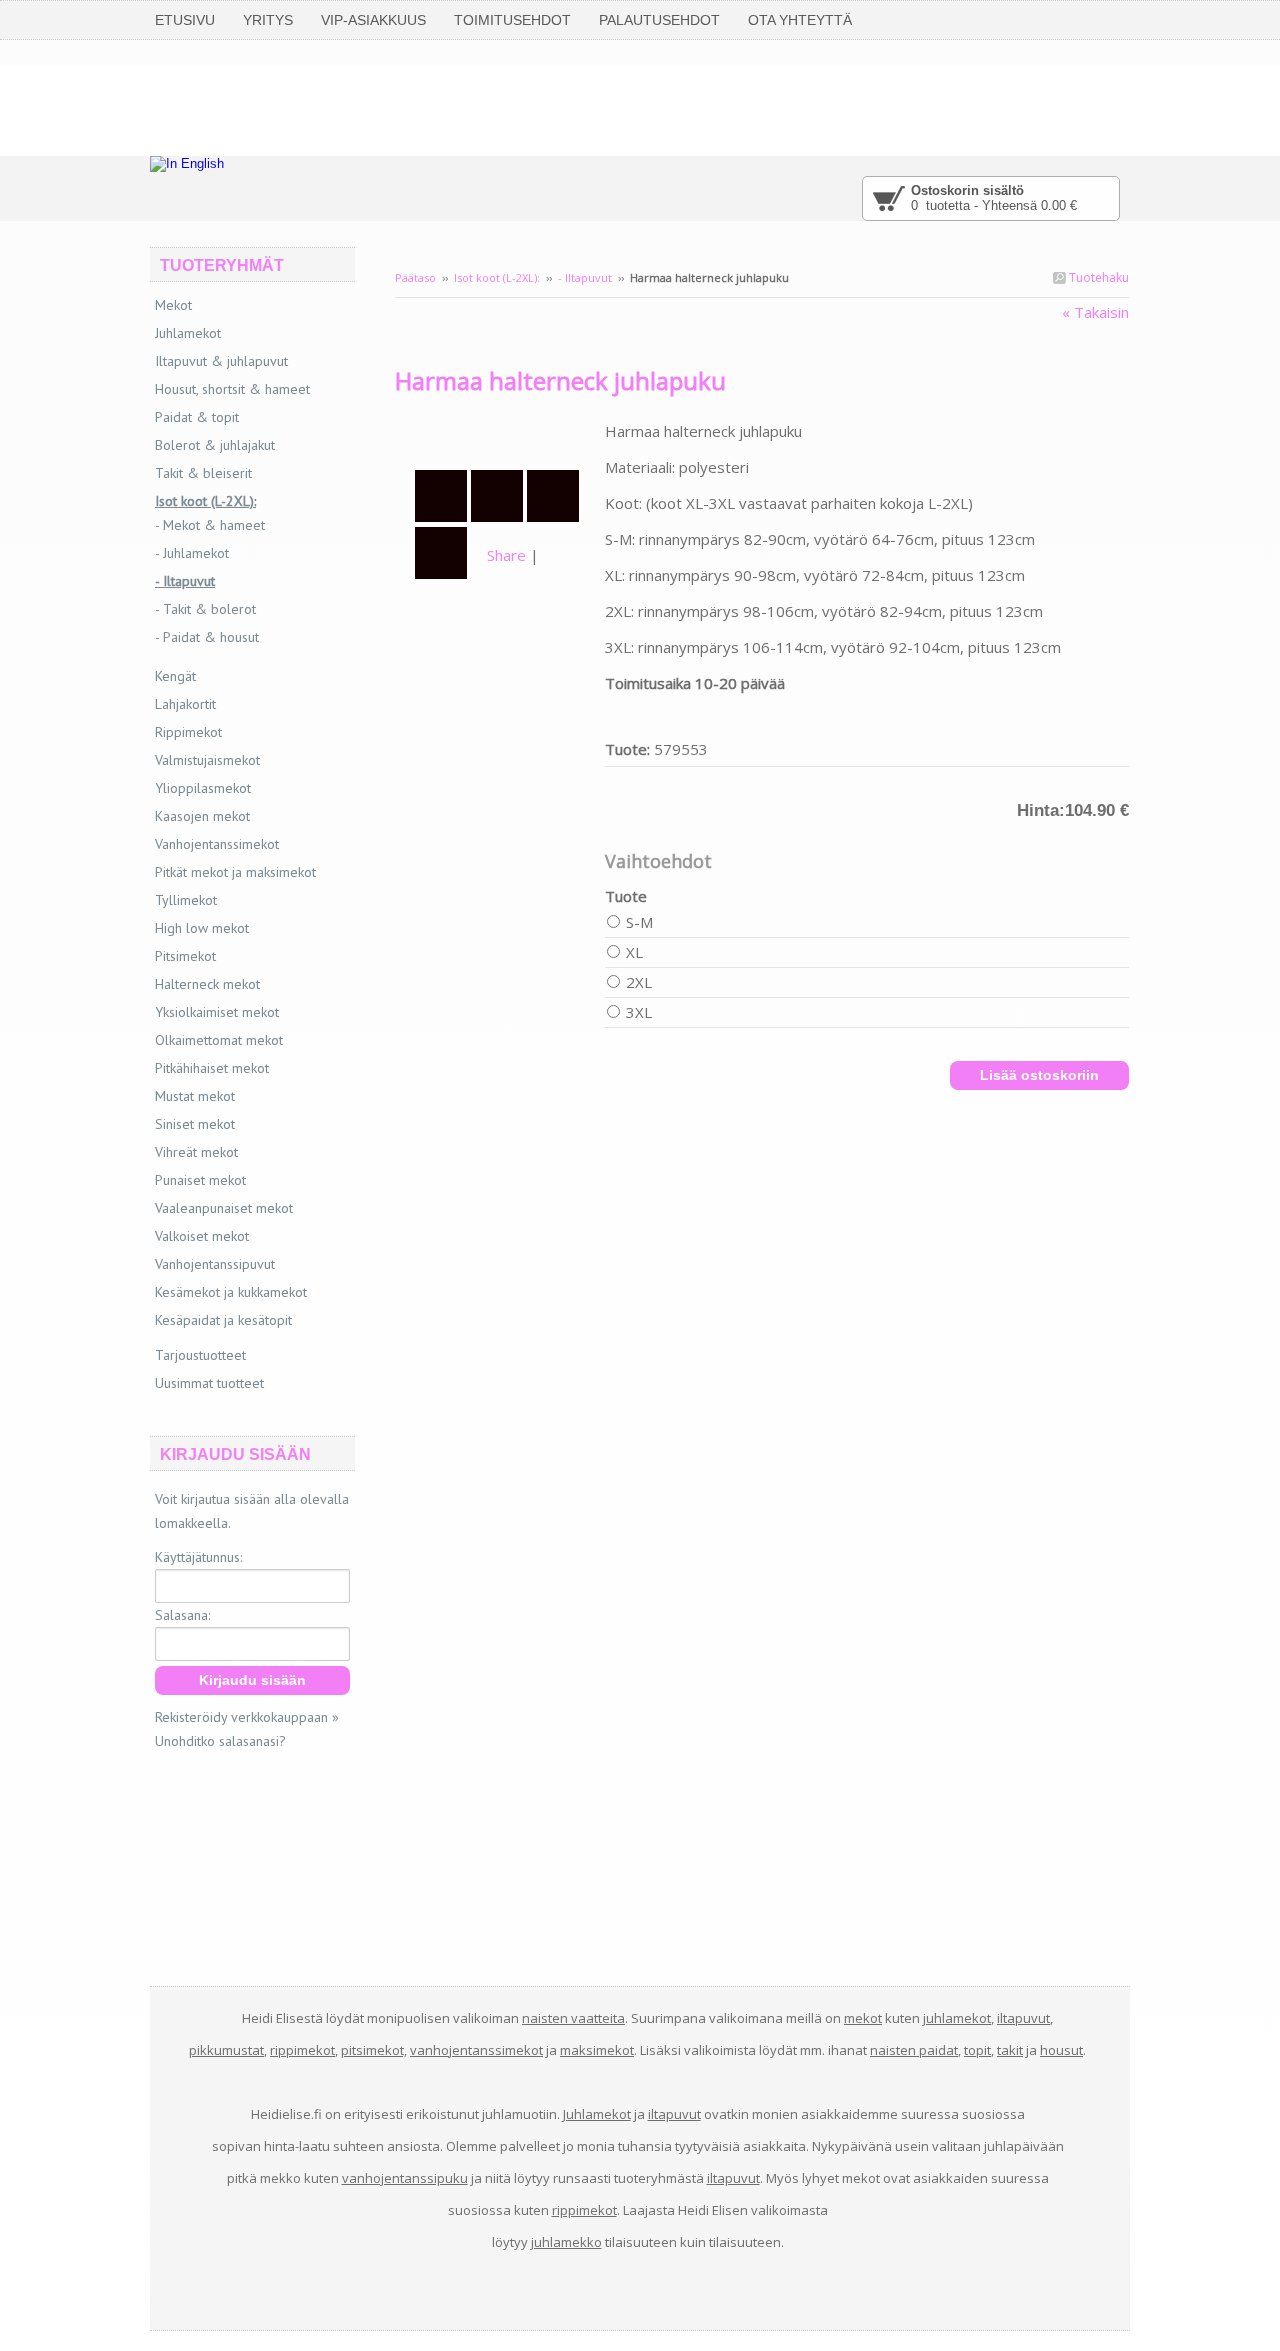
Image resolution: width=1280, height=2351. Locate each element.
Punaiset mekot (200, 1180)
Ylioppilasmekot (203, 788)
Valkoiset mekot (202, 1236)
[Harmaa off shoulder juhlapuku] (500, 431)
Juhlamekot (188, 333)
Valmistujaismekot (207, 760)
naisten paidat (914, 2050)
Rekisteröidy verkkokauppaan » (247, 1717)
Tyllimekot (186, 900)
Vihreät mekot (196, 1152)
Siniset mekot (195, 1124)
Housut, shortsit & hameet (232, 389)
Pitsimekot (185, 956)
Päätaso (415, 277)
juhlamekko (566, 2242)
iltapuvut (1023, 2018)
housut (1061, 2050)
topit (977, 2050)
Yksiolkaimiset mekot (217, 1012)
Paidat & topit (197, 417)
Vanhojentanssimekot (217, 844)
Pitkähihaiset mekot (212, 1068)
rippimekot (302, 2050)
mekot (863, 2018)
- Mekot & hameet (210, 525)
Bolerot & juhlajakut (215, 445)
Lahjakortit (185, 704)
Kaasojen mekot (202, 816)
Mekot (173, 305)
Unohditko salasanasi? (220, 1741)
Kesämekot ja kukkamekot (231, 1292)
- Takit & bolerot (205, 609)
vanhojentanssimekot (476, 2050)
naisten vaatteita (573, 2018)
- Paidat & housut (207, 637)
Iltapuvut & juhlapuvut (221, 361)
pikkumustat (226, 2050)
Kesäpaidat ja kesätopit (223, 1320)
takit (1010, 2050)
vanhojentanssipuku (405, 2178)
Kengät (175, 676)
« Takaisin (1095, 312)
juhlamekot (957, 2018)
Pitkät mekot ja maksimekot (235, 872)
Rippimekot (188, 732)
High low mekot (202, 928)
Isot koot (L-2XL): (497, 277)
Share (506, 555)
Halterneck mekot (207, 984)
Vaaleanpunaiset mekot (224, 1208)
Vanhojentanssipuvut (215, 1264)
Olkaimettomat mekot (219, 1040)
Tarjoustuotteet (200, 1355)
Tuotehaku (1097, 277)
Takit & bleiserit (203, 473)
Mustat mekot (195, 1096)
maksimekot (597, 2050)
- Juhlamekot (192, 553)
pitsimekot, (374, 2050)
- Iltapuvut (585, 277)
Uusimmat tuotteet (209, 1383)
